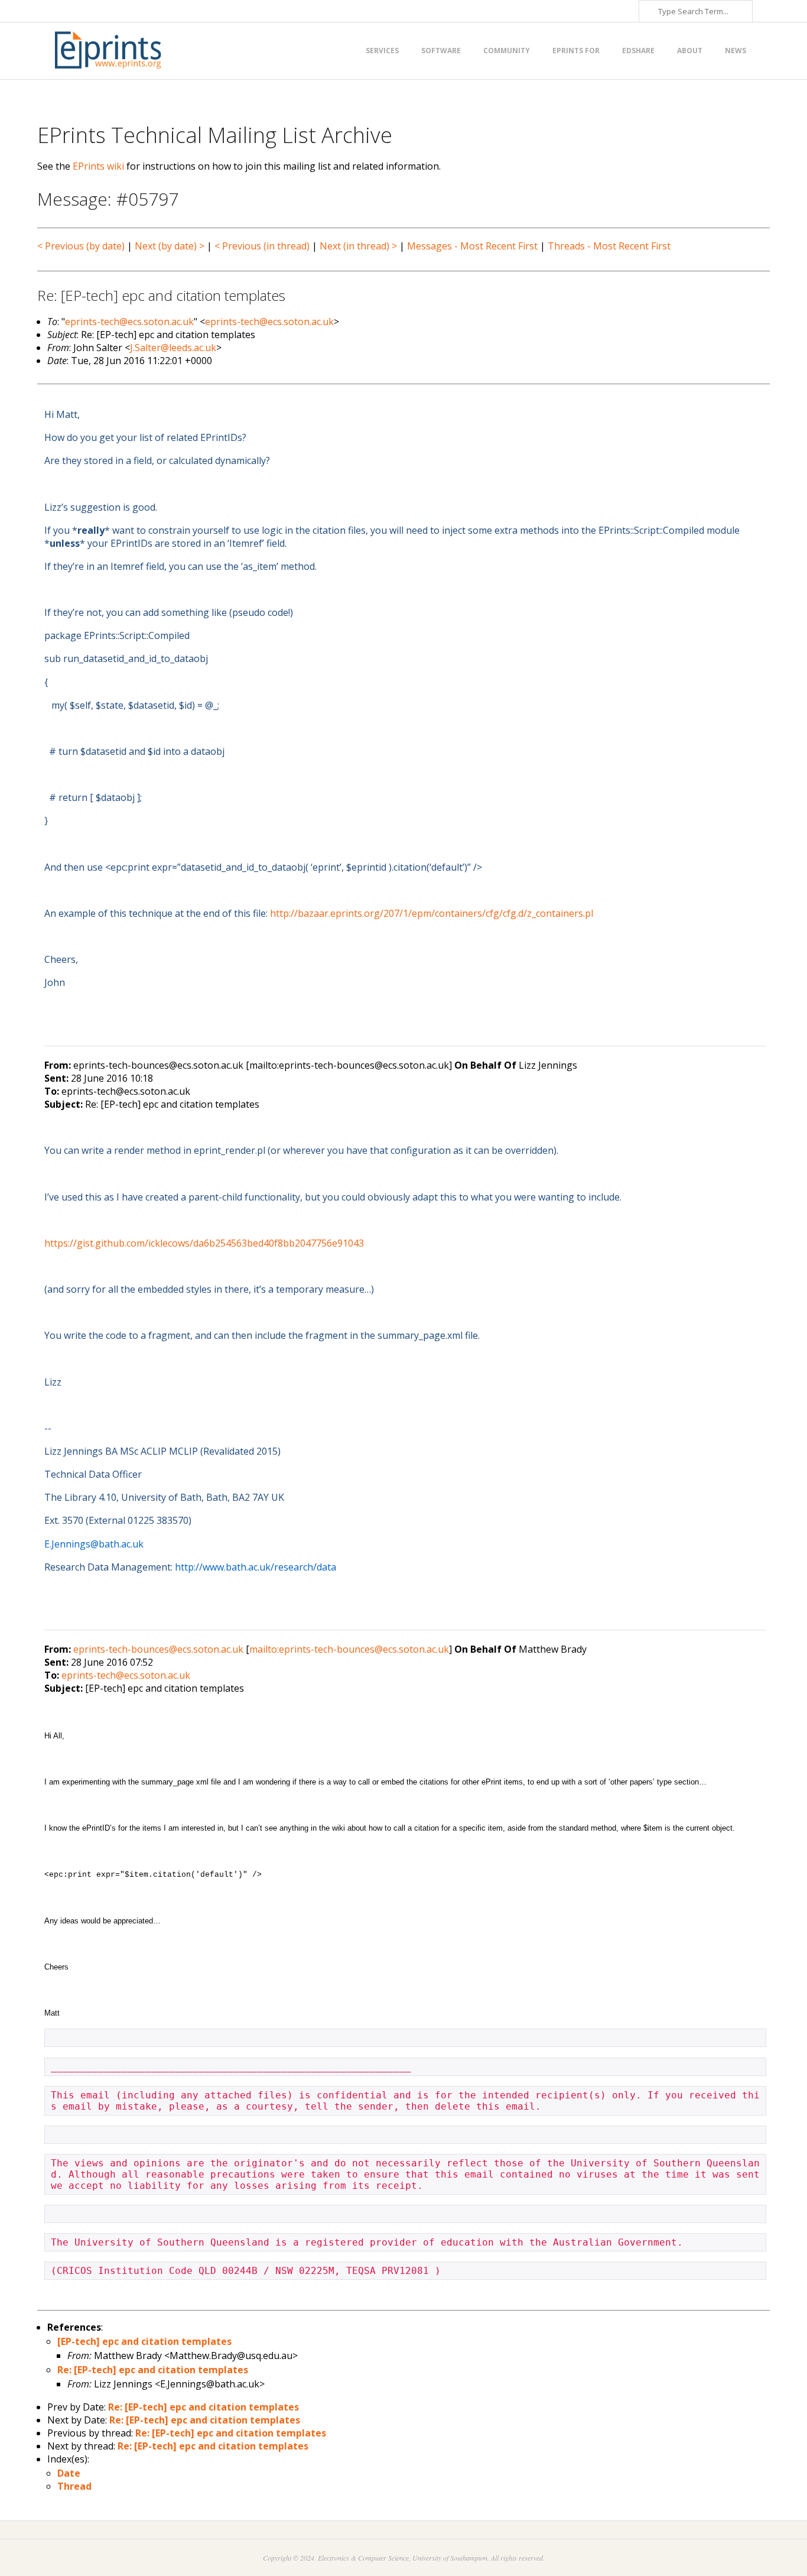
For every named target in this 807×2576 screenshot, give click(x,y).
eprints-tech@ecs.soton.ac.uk (129, 322)
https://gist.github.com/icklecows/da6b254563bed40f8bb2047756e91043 (204, 1243)
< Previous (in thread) (262, 246)
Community (507, 51)
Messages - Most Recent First (472, 246)
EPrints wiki (98, 166)
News (736, 51)
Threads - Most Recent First (609, 246)
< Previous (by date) (81, 246)
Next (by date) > (170, 246)
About (690, 51)
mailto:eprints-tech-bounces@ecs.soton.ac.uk (349, 1649)
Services (382, 51)
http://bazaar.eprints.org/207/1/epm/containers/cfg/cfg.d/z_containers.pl (432, 913)
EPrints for (576, 51)
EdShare (638, 51)
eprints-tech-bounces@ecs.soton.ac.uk (158, 1649)
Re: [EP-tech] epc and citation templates (153, 2370)
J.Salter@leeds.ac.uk (173, 348)
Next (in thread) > (358, 246)
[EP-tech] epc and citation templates (144, 2341)
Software (441, 51)
